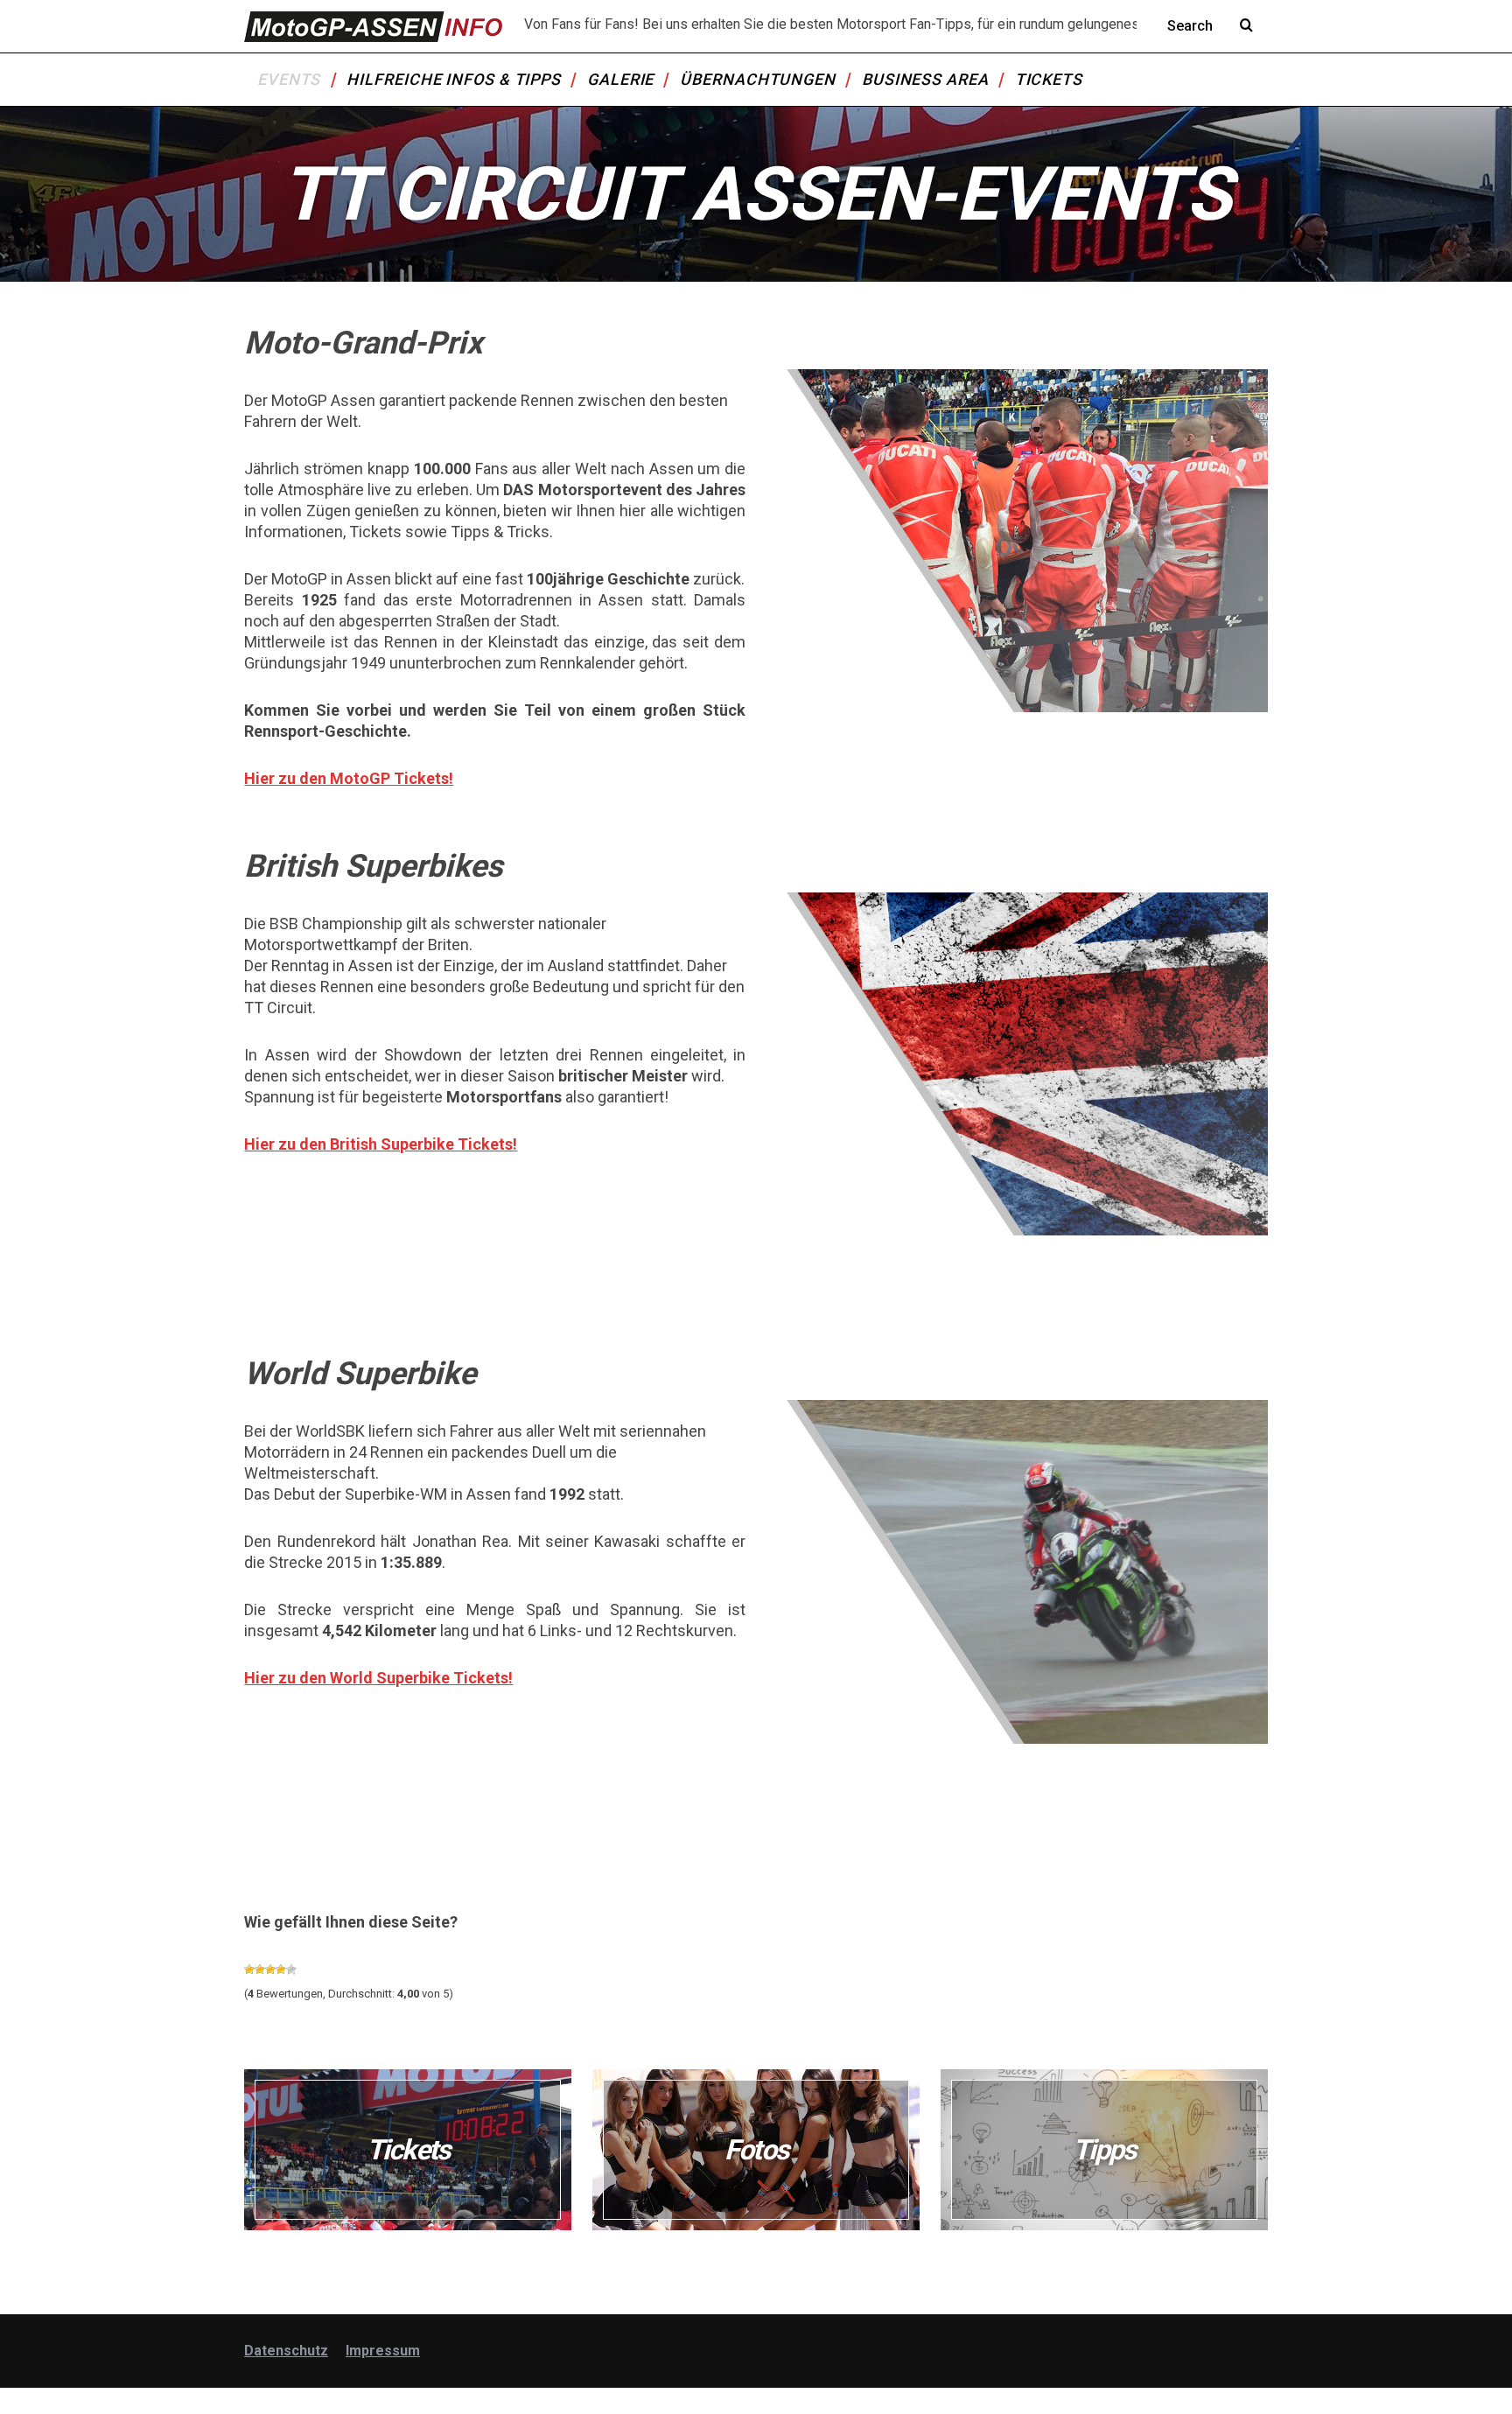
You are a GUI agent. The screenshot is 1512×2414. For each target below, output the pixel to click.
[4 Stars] (281, 1970)
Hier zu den (287, 1678)
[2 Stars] (260, 1970)
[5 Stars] (291, 1970)
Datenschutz (286, 2351)
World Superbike (390, 1678)
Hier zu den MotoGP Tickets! (349, 778)
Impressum (383, 2351)
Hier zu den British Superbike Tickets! (381, 1144)
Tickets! (481, 1678)
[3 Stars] (270, 1970)
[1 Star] (249, 1970)
